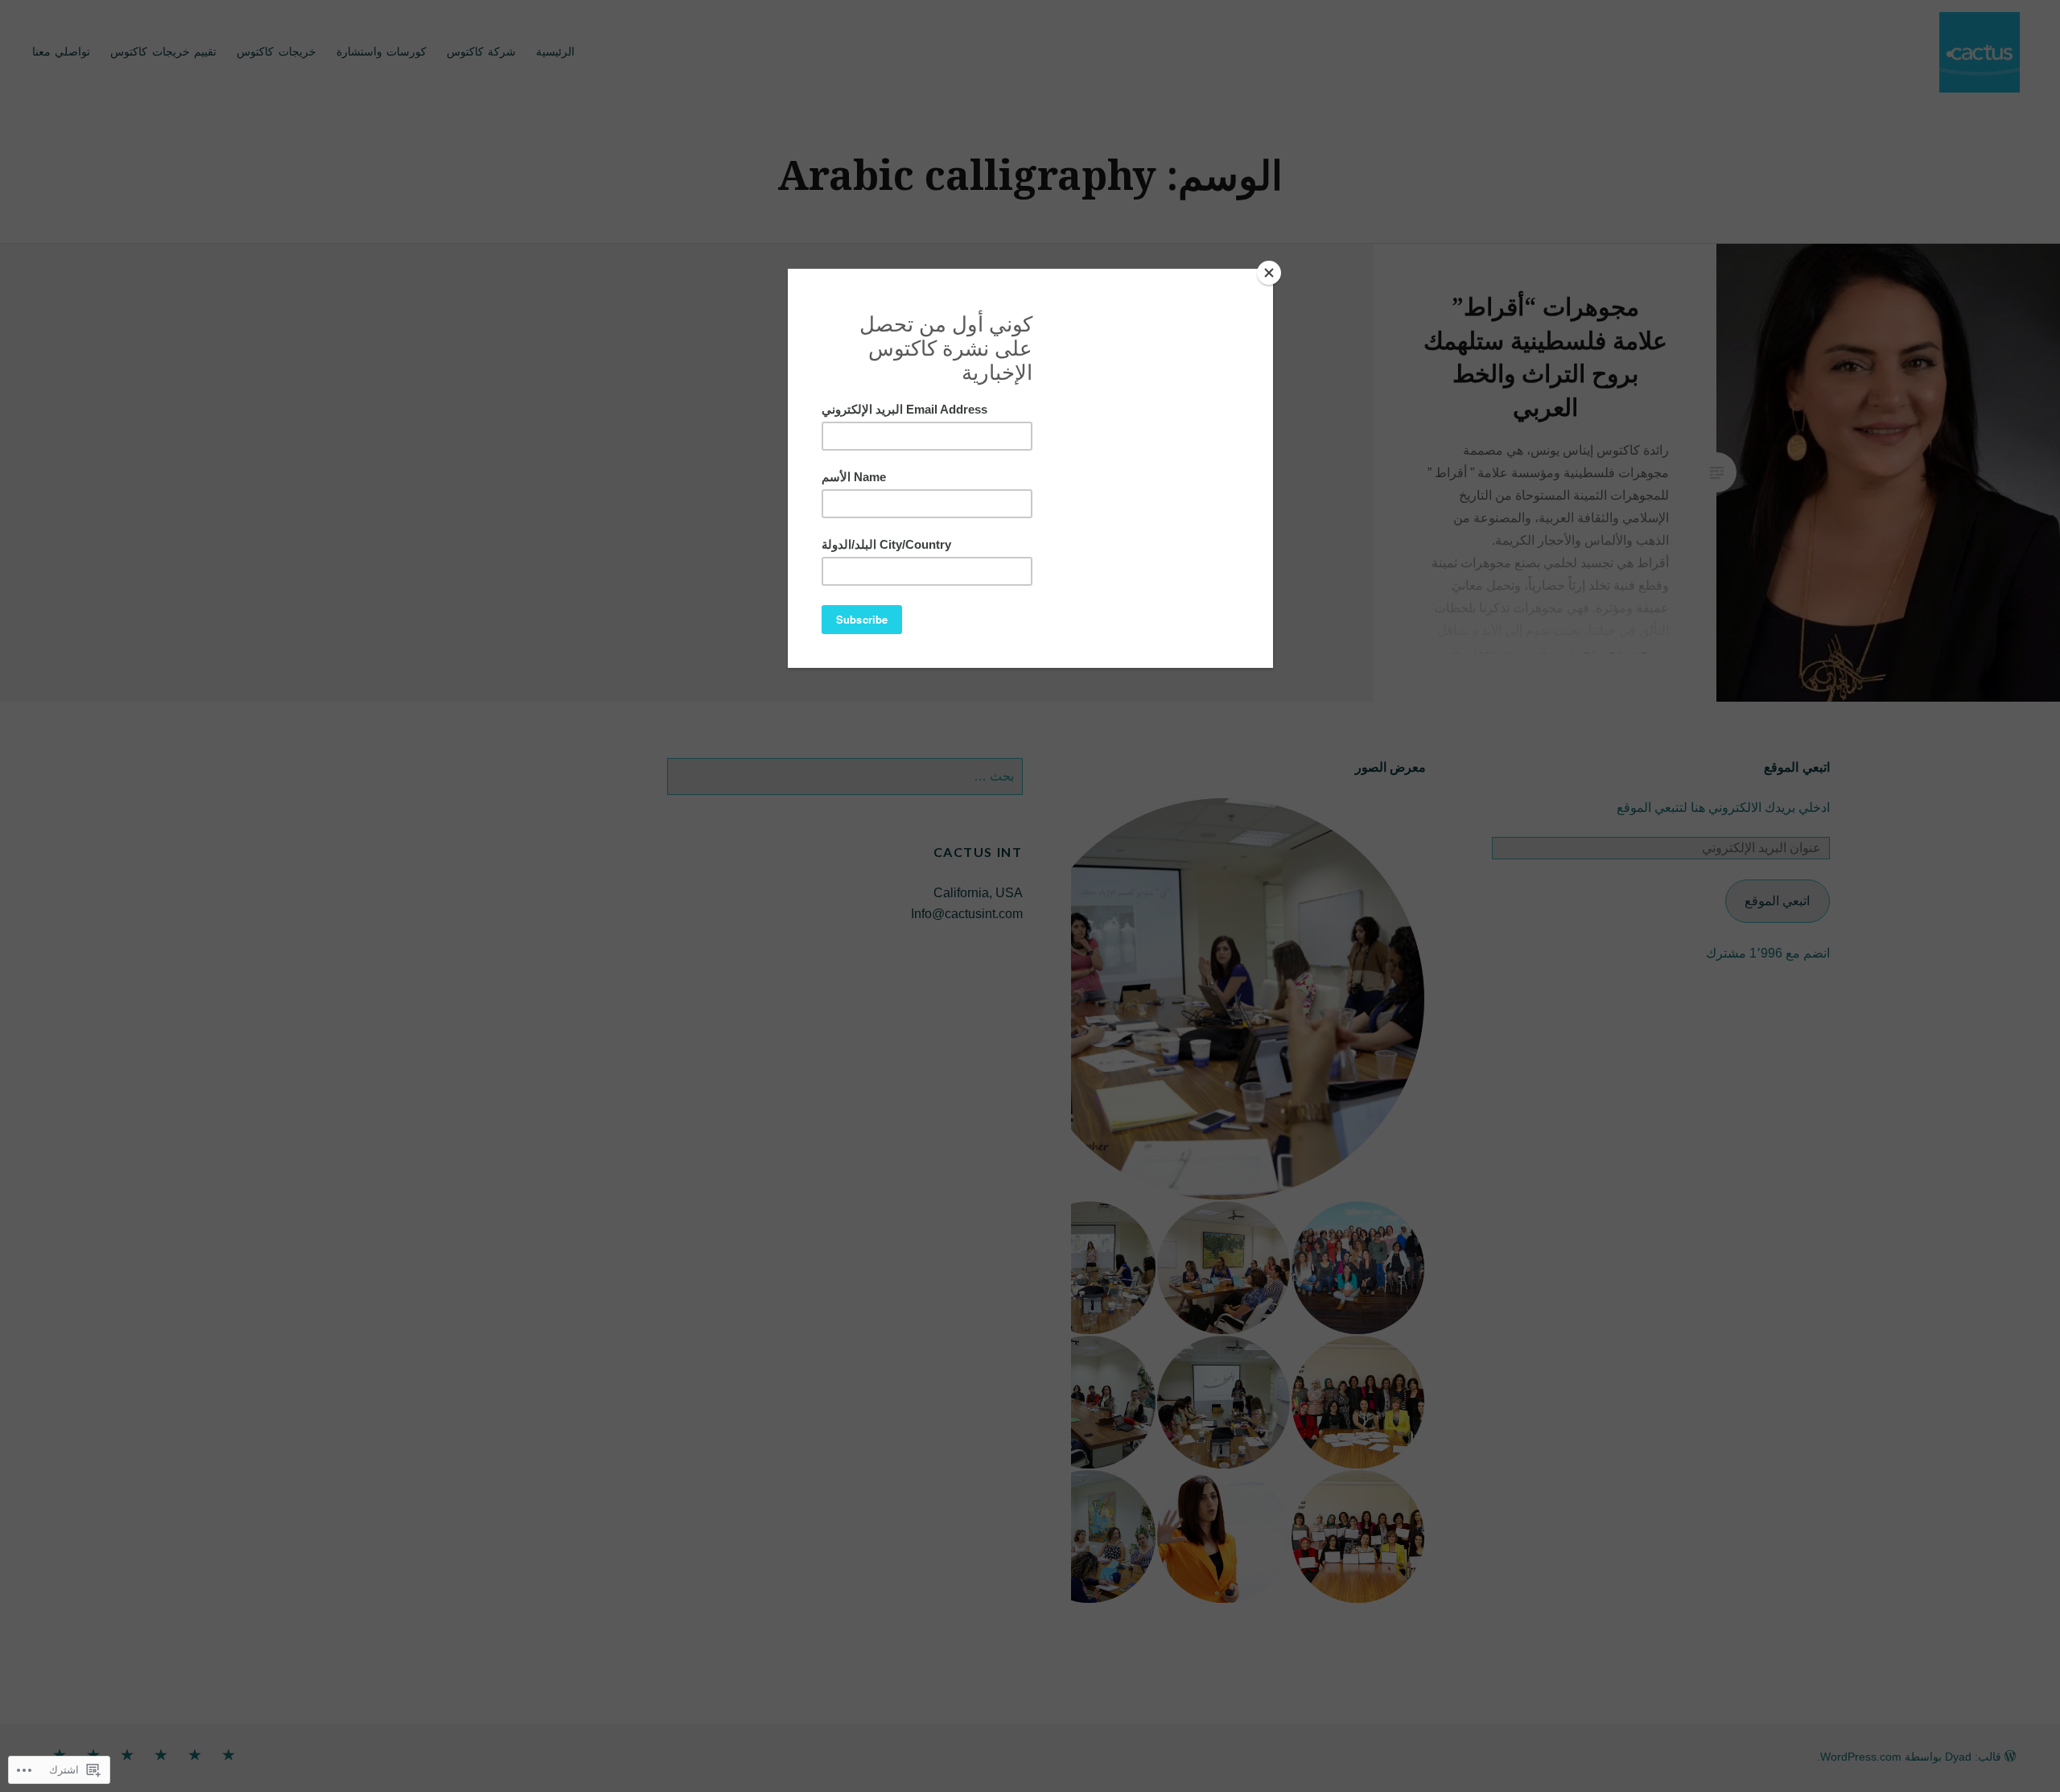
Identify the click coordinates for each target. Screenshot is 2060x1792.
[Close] (1269, 273)
